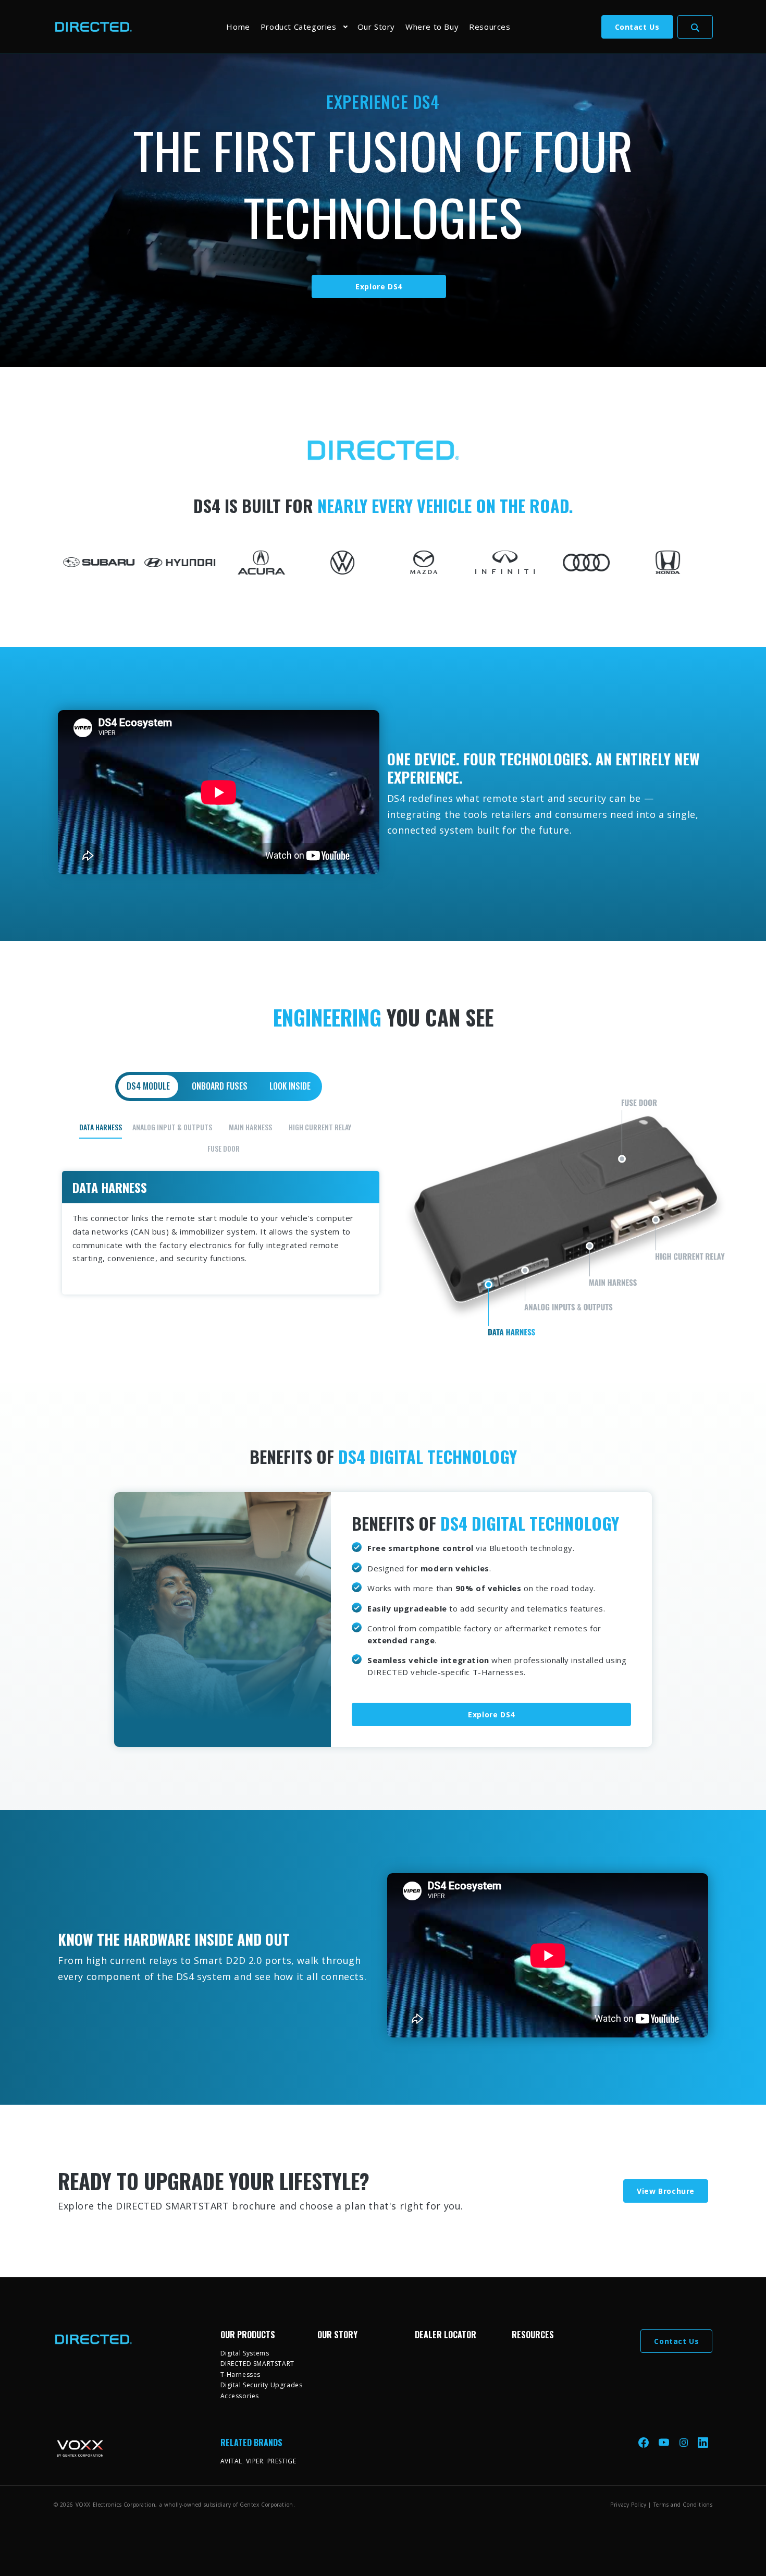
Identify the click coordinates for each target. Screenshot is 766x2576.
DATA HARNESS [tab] (101, 1127)
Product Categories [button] (299, 27)
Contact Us (637, 27)
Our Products (248, 2335)
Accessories (240, 2396)
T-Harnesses (241, 2374)
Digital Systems (245, 2353)
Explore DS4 (379, 286)
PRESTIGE (282, 2461)
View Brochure (666, 2191)
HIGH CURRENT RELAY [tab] (320, 1127)
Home (238, 27)
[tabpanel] (383, 1206)
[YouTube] (665, 2442)
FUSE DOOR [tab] (224, 1148)
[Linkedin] (703, 2442)
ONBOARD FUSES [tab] (220, 1086)
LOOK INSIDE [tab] (290, 1086)
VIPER (255, 2461)
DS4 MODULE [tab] (148, 1086)
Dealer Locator (446, 2335)
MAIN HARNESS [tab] (250, 1127)
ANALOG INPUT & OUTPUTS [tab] (172, 1127)
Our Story (376, 27)
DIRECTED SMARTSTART (257, 2364)
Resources (490, 27)
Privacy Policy (628, 2505)
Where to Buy (432, 27)
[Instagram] (685, 2442)
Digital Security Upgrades (262, 2385)
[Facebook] (645, 2442)
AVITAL (232, 2461)
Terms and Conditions (683, 2505)
